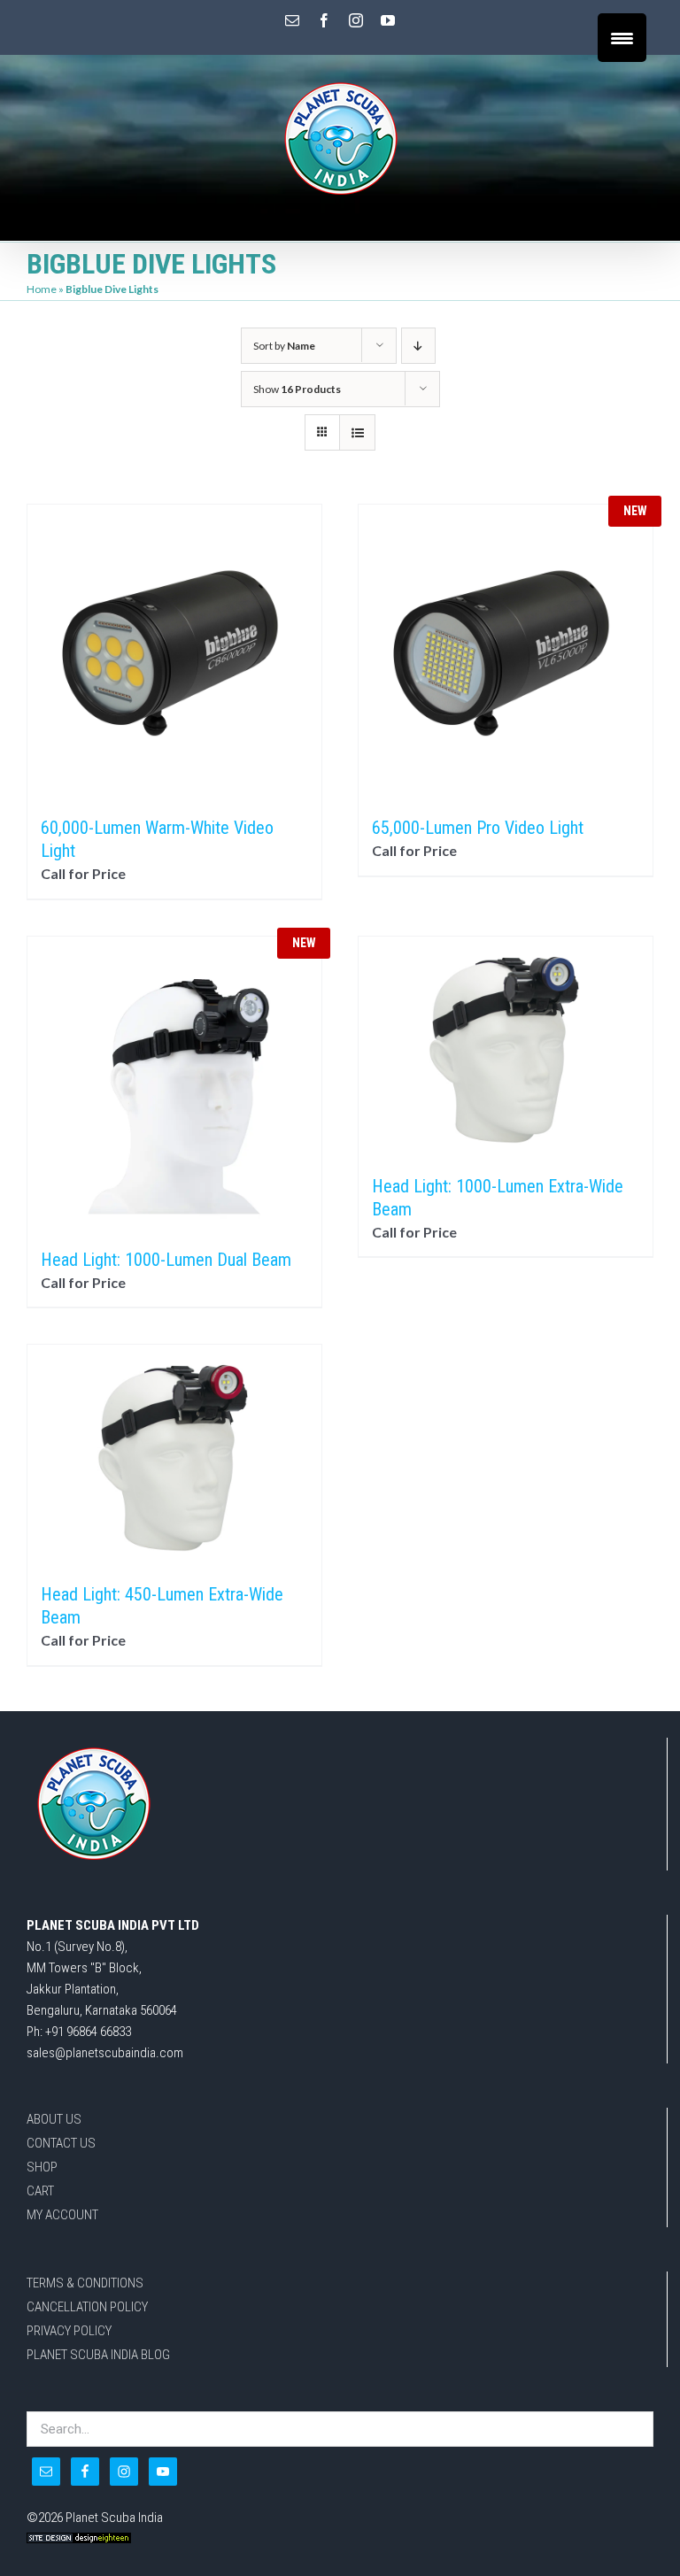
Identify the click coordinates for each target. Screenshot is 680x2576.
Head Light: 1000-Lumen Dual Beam (166, 1260)
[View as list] (357, 432)
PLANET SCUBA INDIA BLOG (98, 2355)
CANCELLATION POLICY (87, 2307)
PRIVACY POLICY (69, 2331)
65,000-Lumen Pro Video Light (478, 828)
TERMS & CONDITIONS (85, 2283)
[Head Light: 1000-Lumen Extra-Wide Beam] (506, 1047)
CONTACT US (61, 2143)
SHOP (42, 2167)
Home (42, 289)
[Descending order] (418, 346)
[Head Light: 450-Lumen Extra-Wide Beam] (174, 1455)
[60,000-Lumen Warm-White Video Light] (174, 652)
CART (40, 2191)
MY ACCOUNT (62, 2215)
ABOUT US (54, 2119)
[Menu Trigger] (622, 38)
